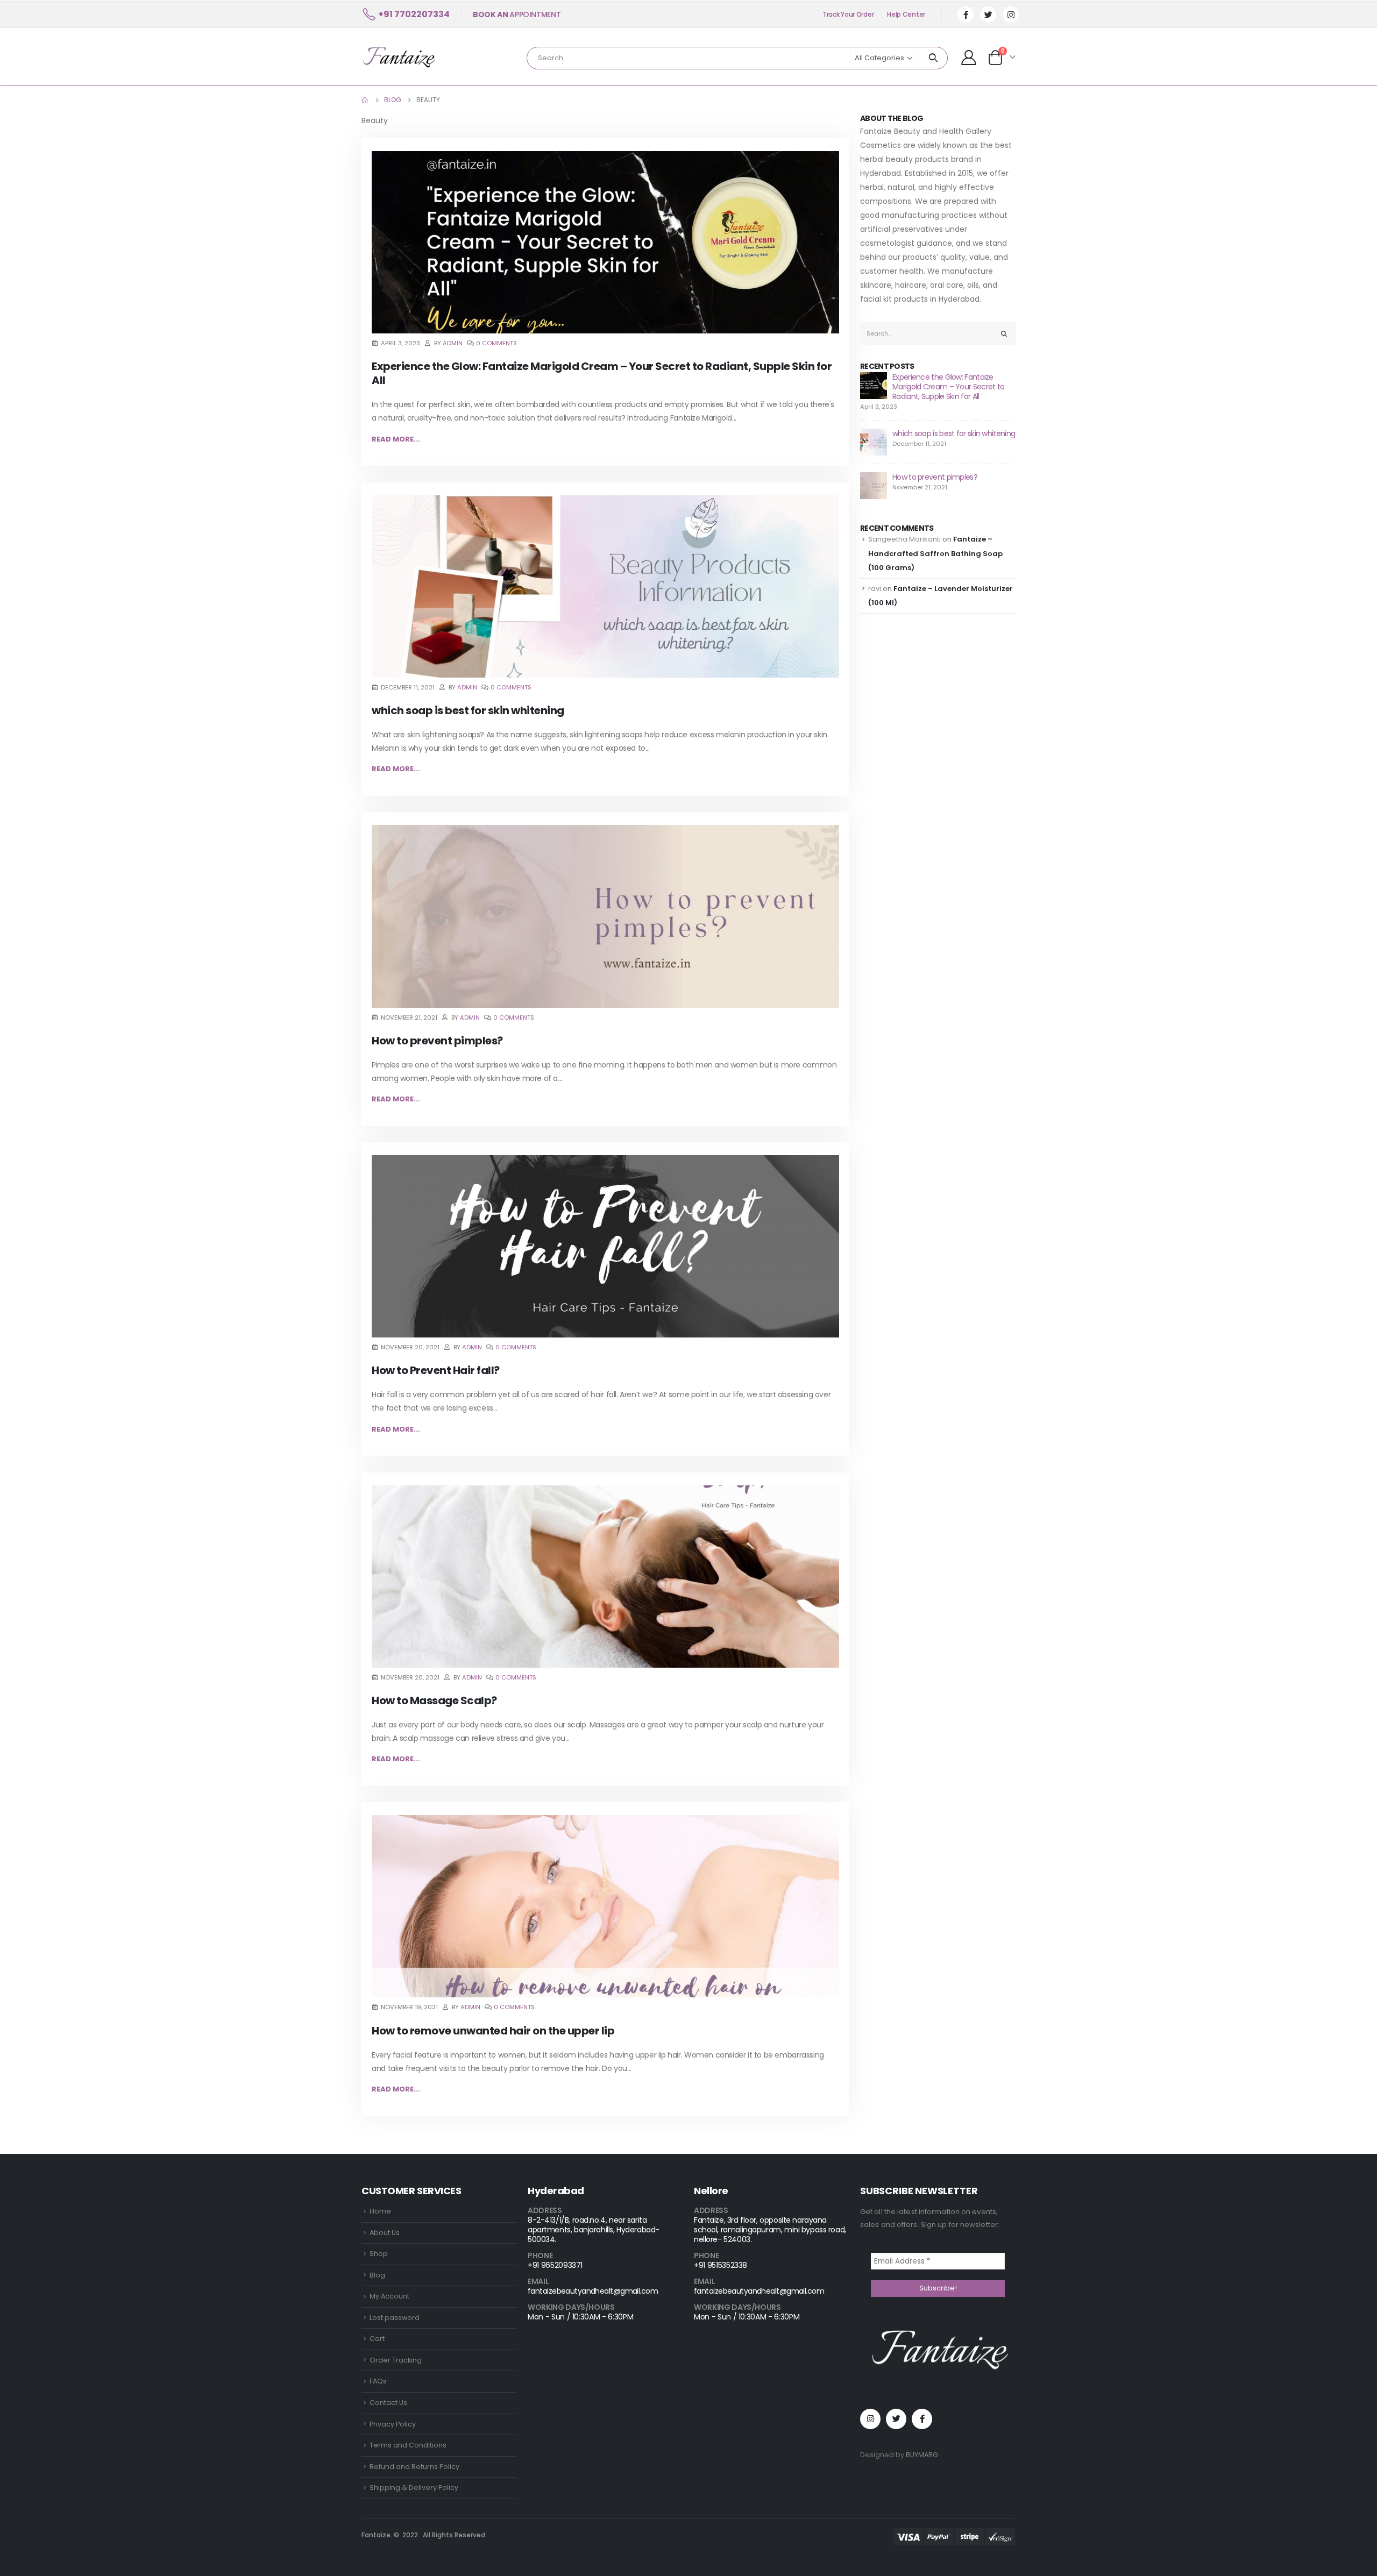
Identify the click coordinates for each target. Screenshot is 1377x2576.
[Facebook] (966, 15)
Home (380, 2211)
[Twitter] (988, 15)
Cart (377, 2339)
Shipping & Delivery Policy (414, 2488)
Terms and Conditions (408, 2445)
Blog (377, 2275)
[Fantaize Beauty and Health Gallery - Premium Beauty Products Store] (399, 57)
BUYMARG (922, 2455)
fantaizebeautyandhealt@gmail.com (593, 2291)
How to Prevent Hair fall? (436, 1370)
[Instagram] (1011, 15)
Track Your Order (848, 14)
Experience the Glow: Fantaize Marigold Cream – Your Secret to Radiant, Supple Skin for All (602, 373)
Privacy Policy (393, 2424)
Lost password (395, 2318)
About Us (385, 2233)
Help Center (906, 14)
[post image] (605, 242)
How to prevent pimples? (437, 1041)
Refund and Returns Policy (414, 2467)
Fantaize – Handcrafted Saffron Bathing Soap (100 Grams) (935, 553)
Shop (379, 2254)
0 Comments (496, 343)
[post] (874, 385)
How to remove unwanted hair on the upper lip (493, 2031)
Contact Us (388, 2403)
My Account (389, 2296)
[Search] (934, 58)
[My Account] (969, 57)
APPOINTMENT (517, 15)
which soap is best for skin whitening (468, 710)
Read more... (396, 439)
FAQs (378, 2381)
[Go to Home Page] (365, 100)
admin (453, 343)
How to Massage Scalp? (434, 1700)
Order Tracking (396, 2360)
